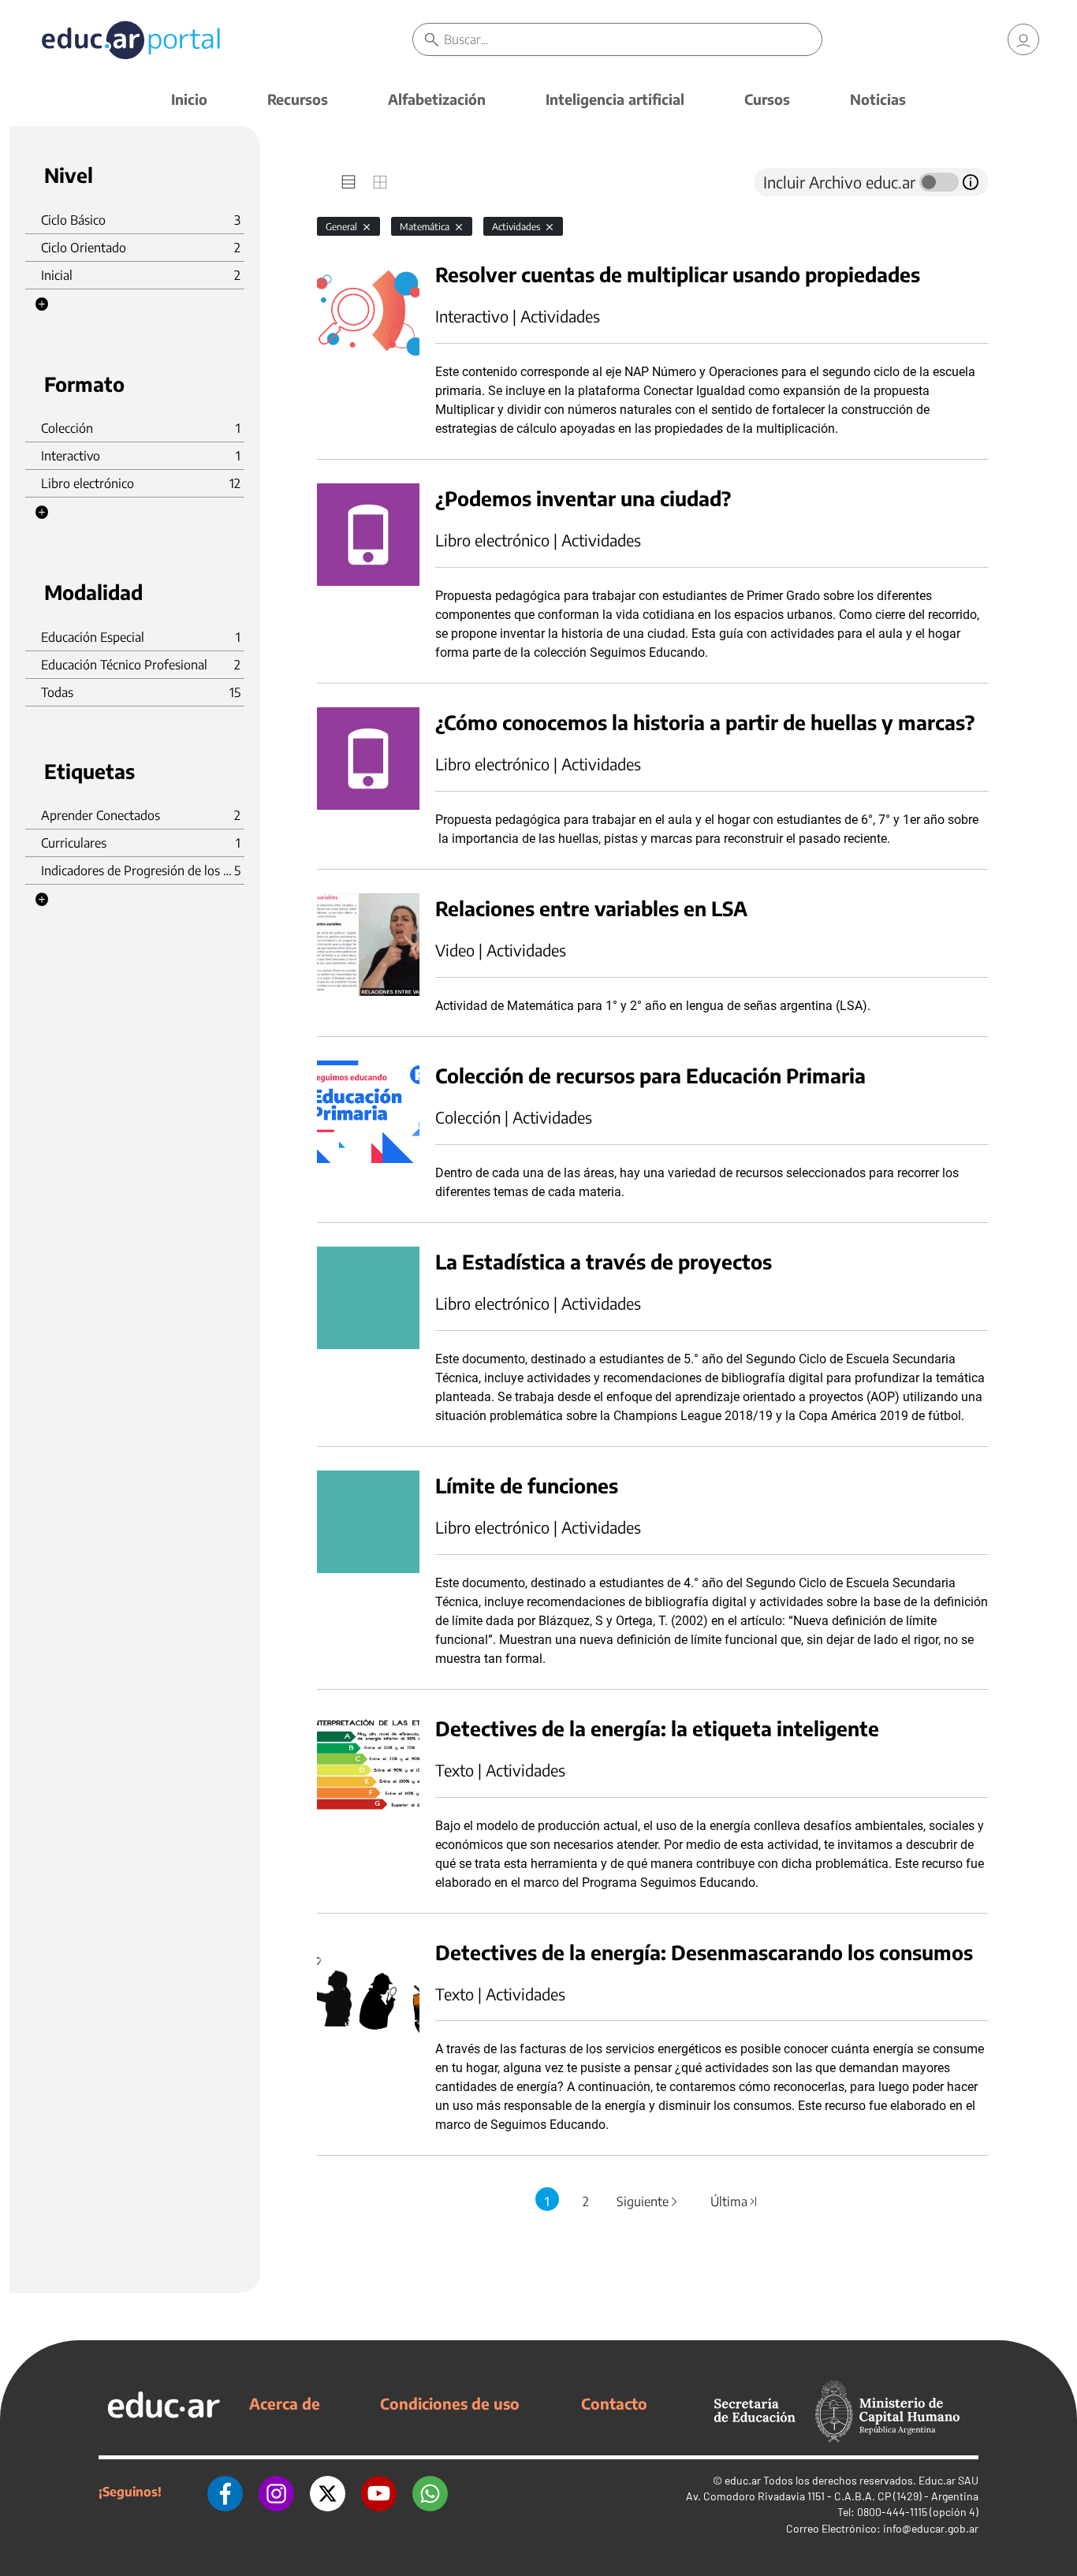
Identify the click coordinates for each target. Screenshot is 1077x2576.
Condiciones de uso (450, 2403)
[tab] (348, 182)
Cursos (767, 99)
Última (734, 2201)
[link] (1023, 39)
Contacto (614, 2403)
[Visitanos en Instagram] (276, 2492)
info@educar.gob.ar (931, 2528)
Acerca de (285, 2403)
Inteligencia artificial (615, 99)
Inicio (189, 99)
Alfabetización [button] (437, 99)
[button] (42, 304)
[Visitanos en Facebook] (225, 2492)
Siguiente (648, 2201)
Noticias (878, 99)
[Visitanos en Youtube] (379, 2492)
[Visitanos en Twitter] (328, 2492)
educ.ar (743, 2480)
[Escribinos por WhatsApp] (430, 2492)
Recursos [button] (298, 99)
